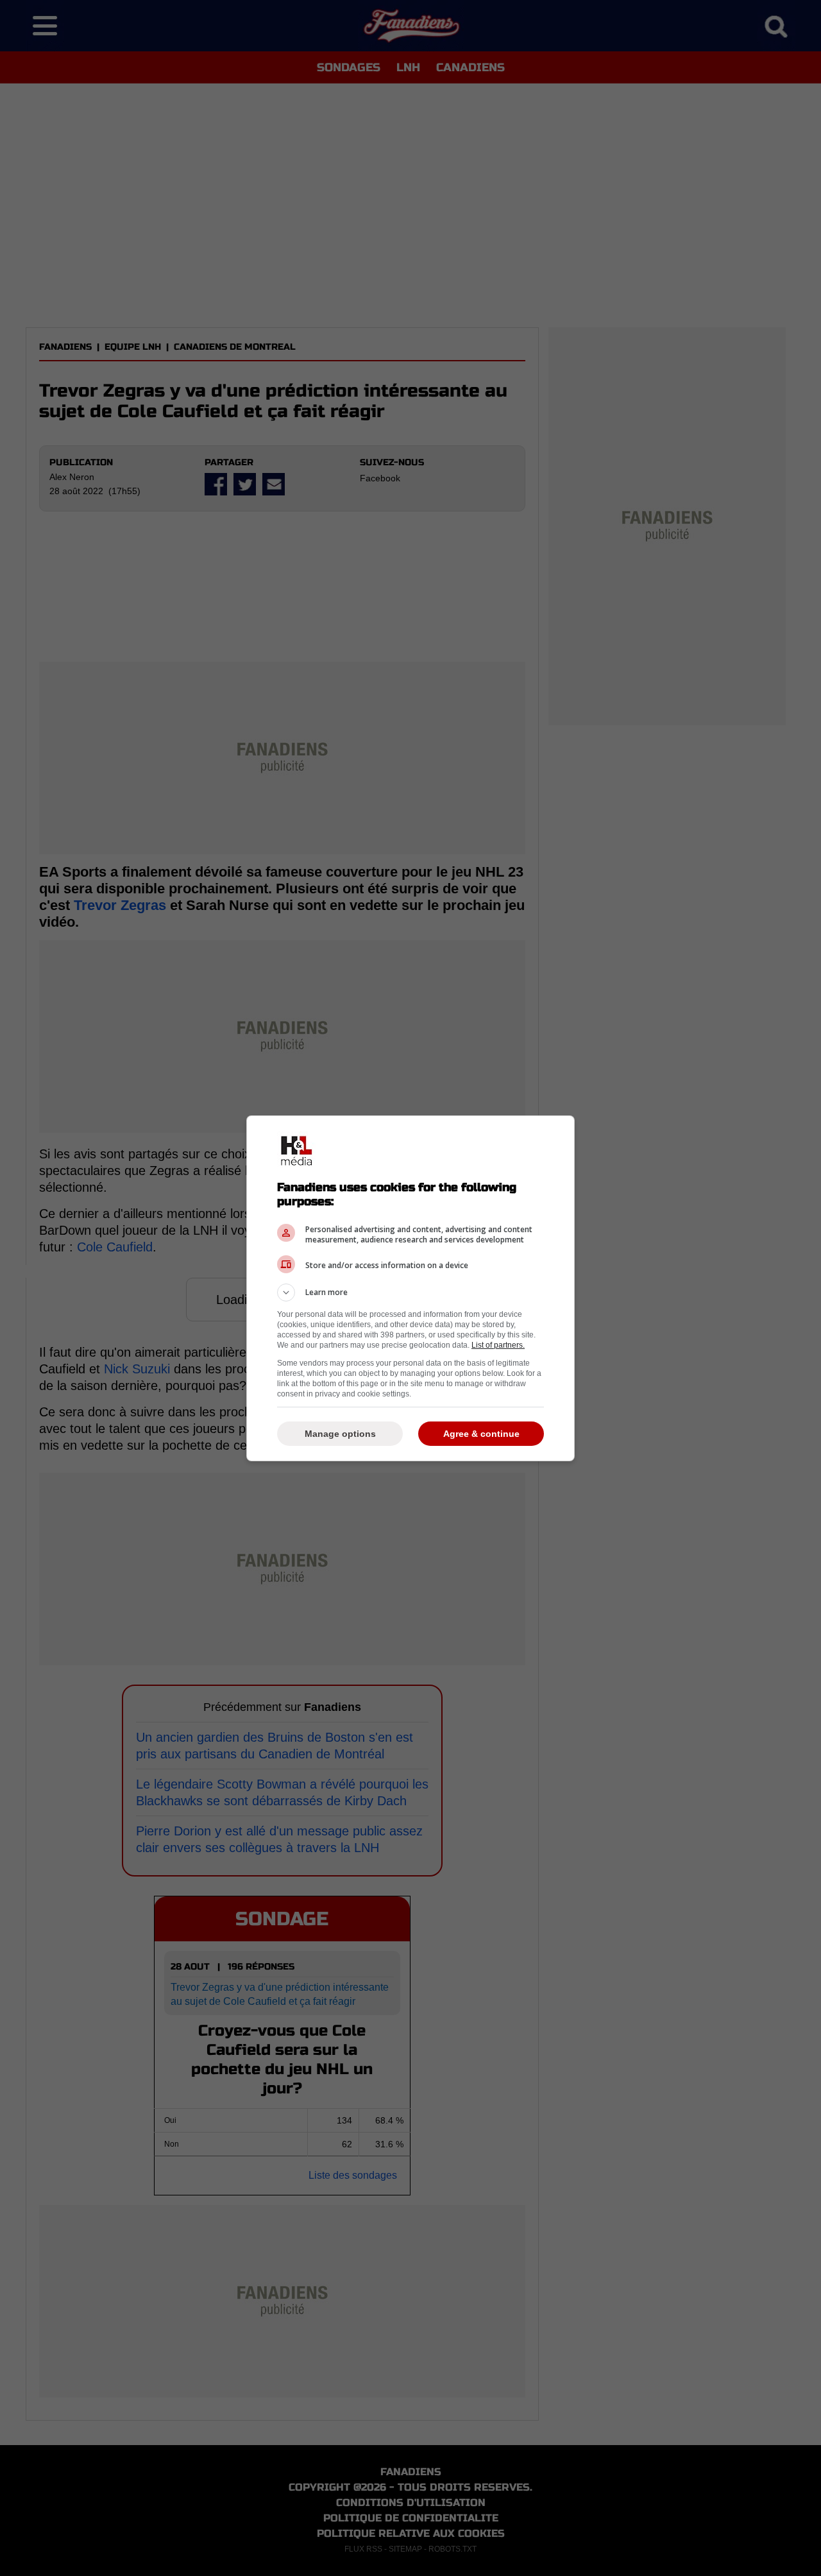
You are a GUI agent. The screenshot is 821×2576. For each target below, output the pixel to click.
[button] (410, 1292)
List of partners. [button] (498, 1345)
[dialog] (410, 1288)
